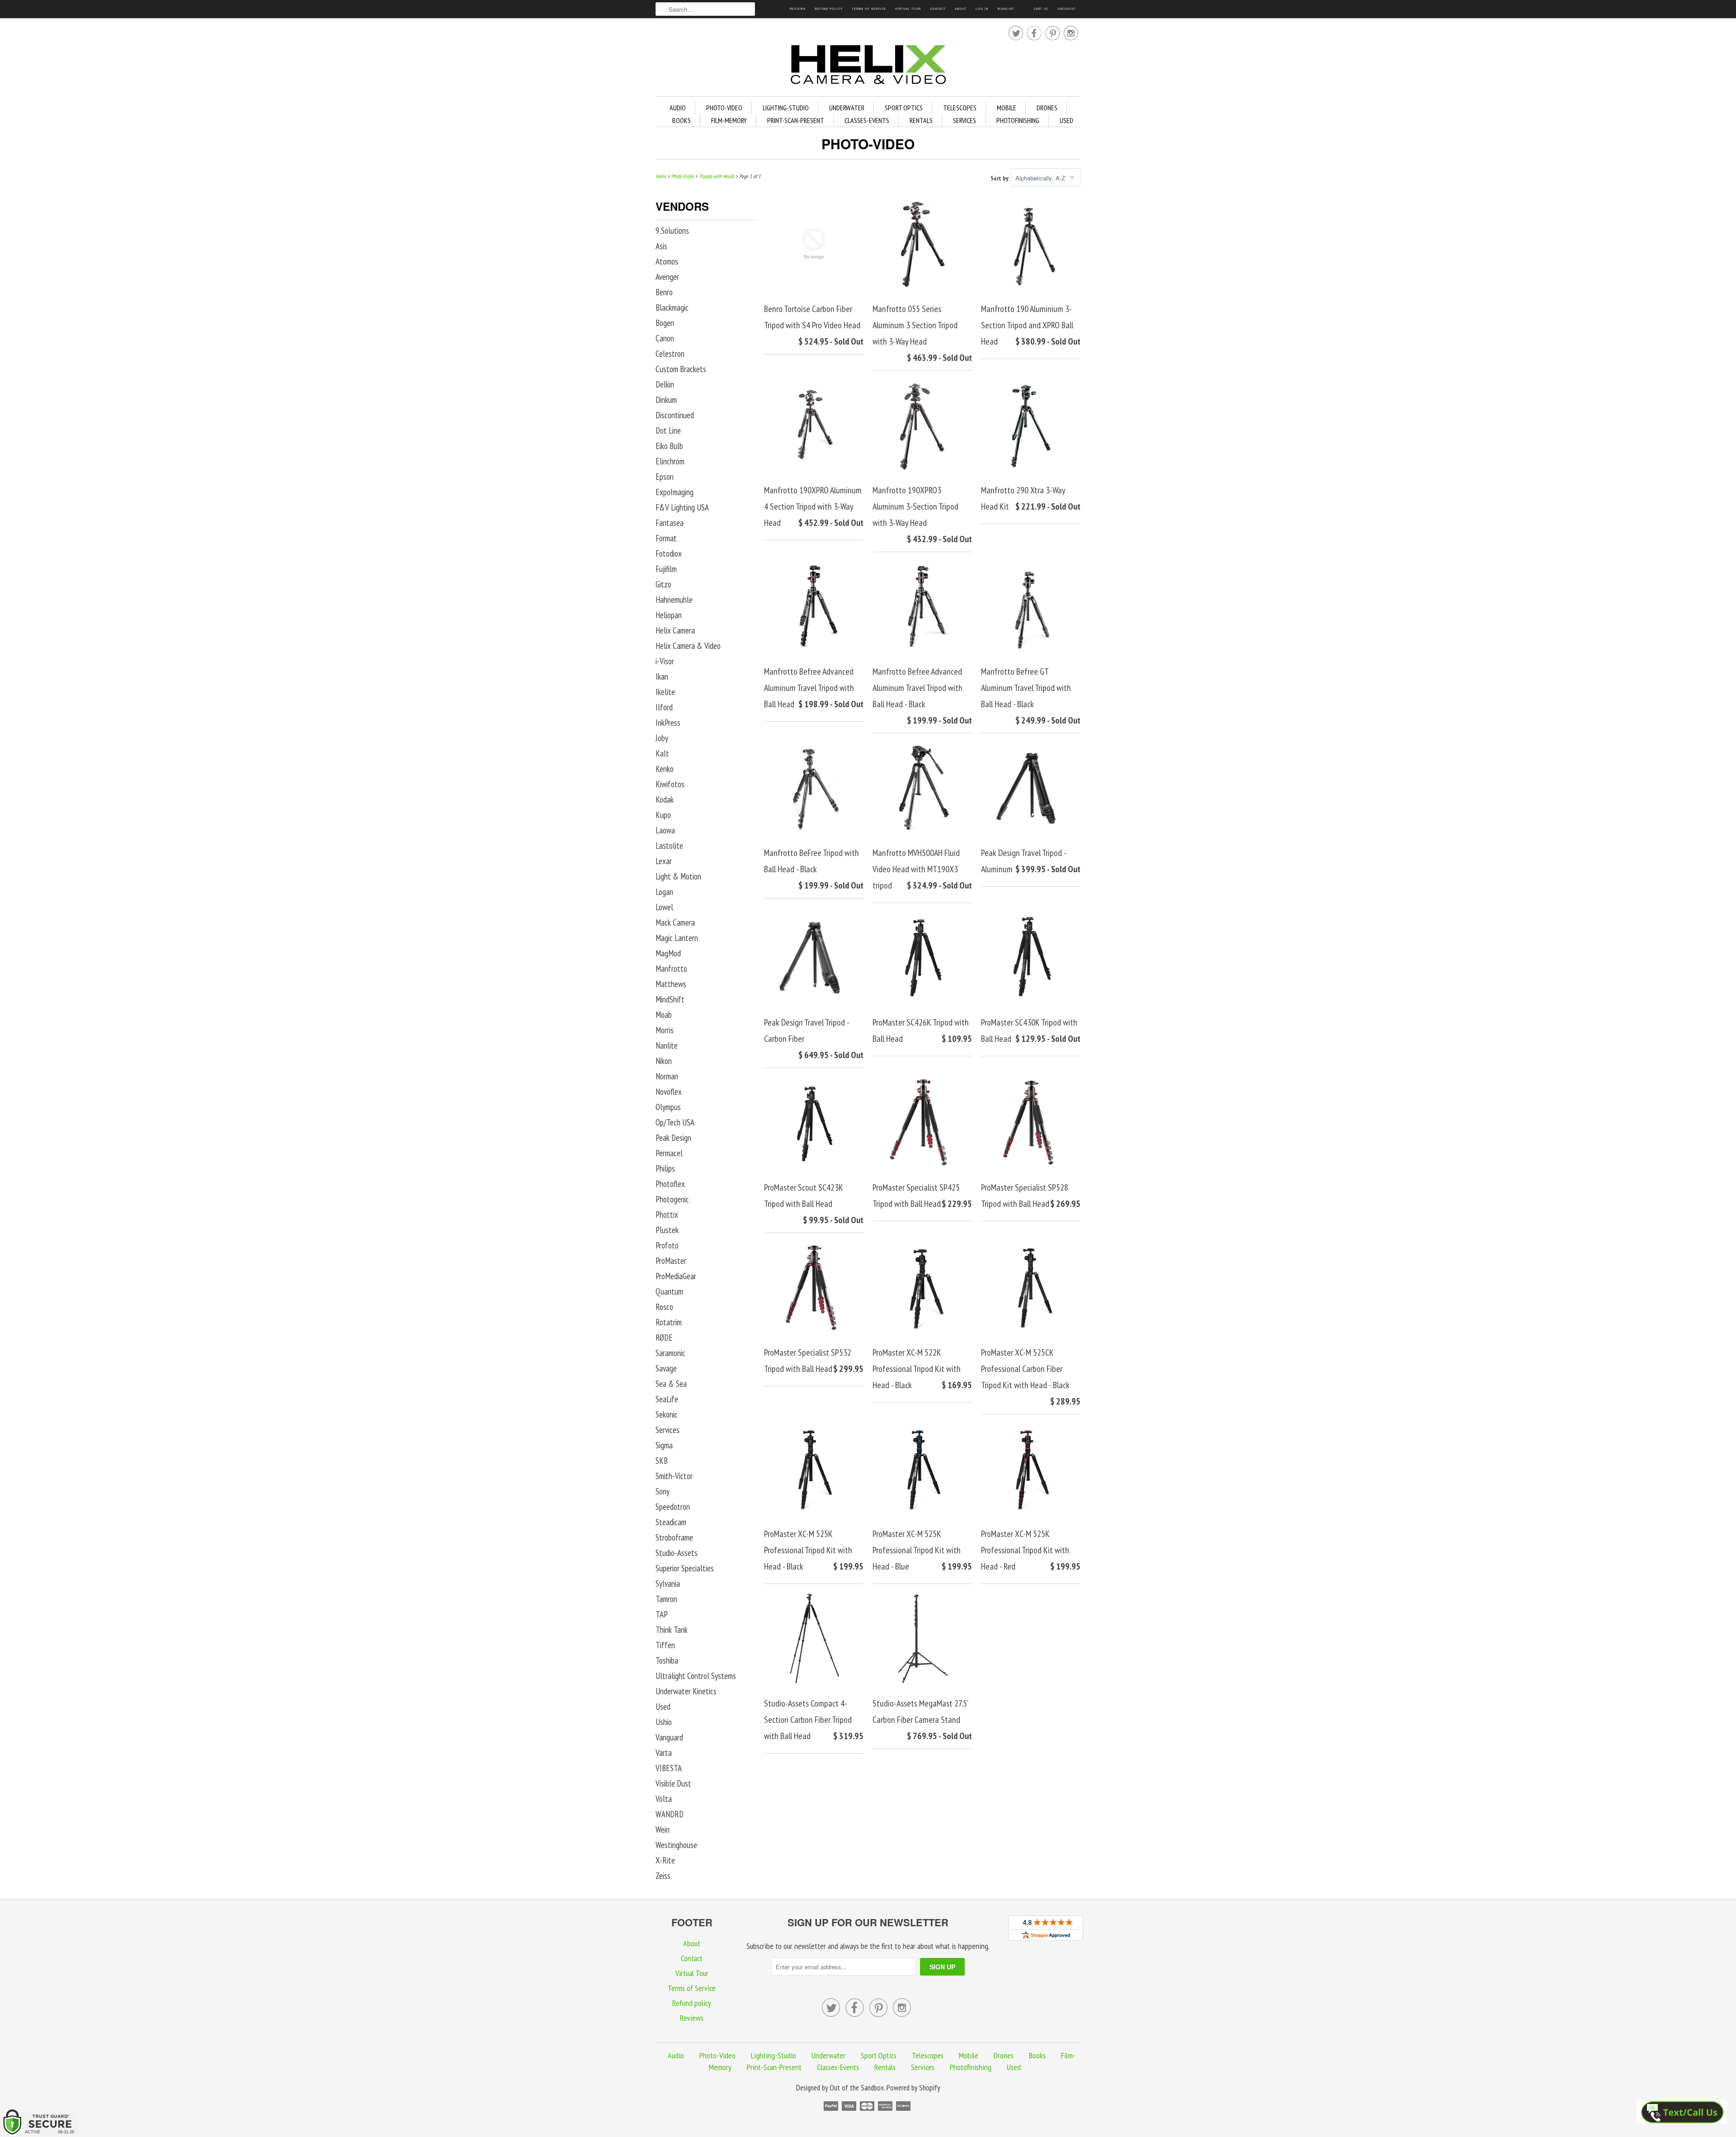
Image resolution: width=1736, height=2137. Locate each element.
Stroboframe (674, 1537)
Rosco (664, 1307)
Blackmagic (672, 307)
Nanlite (667, 1045)
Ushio (664, 1722)
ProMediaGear (676, 1276)
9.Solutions (672, 231)
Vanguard (669, 1737)
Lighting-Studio (786, 108)
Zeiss (663, 1876)
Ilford (664, 707)
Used (1066, 120)
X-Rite (665, 1860)
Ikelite (665, 692)
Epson (665, 477)
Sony (663, 1491)
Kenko (665, 769)
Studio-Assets (677, 1553)
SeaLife (667, 1399)
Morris (665, 1030)
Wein (663, 1830)
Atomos (667, 261)
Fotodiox (669, 553)
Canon (665, 338)
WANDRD (670, 1814)
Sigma (664, 1445)
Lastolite (669, 846)
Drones (1047, 108)
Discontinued (675, 415)
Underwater (847, 108)
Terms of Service (869, 9)
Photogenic (672, 1199)
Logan (664, 892)
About (961, 9)
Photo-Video (724, 108)
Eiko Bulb (669, 446)
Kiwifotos (670, 784)
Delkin (665, 384)
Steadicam (671, 1522)
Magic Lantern (677, 938)
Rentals (921, 120)
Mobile (1007, 108)
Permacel (669, 1153)
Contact (938, 9)
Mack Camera (675, 922)
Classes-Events (867, 120)
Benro (664, 292)
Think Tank (672, 1630)
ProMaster (671, 1261)
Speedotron (673, 1507)
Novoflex (669, 1092)
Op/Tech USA (675, 1122)
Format (666, 538)
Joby (662, 738)
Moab (664, 1015)
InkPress (668, 723)
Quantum (669, 1291)
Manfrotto (671, 969)
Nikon (664, 1061)
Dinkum (666, 400)
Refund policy (829, 9)
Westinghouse (676, 1845)
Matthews (671, 984)
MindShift (670, 999)
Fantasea (670, 523)
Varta (664, 1753)
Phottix (667, 1215)
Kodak (665, 799)
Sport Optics (904, 108)
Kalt (662, 753)
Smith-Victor (674, 1476)
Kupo (663, 815)
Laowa (665, 830)
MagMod (668, 953)
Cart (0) (1041, 9)
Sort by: (1001, 178)
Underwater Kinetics (686, 1691)
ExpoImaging (675, 492)
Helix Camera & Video (688, 646)
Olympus (668, 1107)
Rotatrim (669, 1322)
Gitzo (663, 584)
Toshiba (667, 1660)
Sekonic (667, 1414)
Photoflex (670, 1184)
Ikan (662, 676)
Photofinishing (1018, 120)
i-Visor (665, 661)
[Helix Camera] (868, 66)
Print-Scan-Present (796, 120)
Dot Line (668, 430)
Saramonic (670, 1353)
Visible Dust (673, 1783)
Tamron (666, 1599)
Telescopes (960, 108)
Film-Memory (729, 120)
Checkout (1067, 9)
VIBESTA (669, 1768)
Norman (667, 1076)
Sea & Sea (671, 1384)
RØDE (664, 1338)
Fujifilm (666, 569)
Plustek (667, 1230)
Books (682, 120)
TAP (662, 1614)
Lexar (664, 861)
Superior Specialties (685, 1568)
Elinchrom (670, 461)
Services (965, 120)
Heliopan (669, 615)
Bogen (665, 323)
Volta (664, 1799)
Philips (665, 1168)
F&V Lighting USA (682, 507)
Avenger (667, 277)
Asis (661, 246)
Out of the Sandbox (857, 2088)
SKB (662, 1461)
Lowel (664, 907)
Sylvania (668, 1584)
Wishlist (1006, 9)
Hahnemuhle (674, 600)
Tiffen (665, 1645)
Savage (666, 1368)
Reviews (798, 9)
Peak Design (673, 1138)
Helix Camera (675, 630)
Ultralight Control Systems (696, 1676)
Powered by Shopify (913, 2088)
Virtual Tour (908, 9)
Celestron (670, 354)
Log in (982, 9)
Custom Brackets (681, 369)
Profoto (667, 1245)
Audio (678, 108)
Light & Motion (678, 876)
